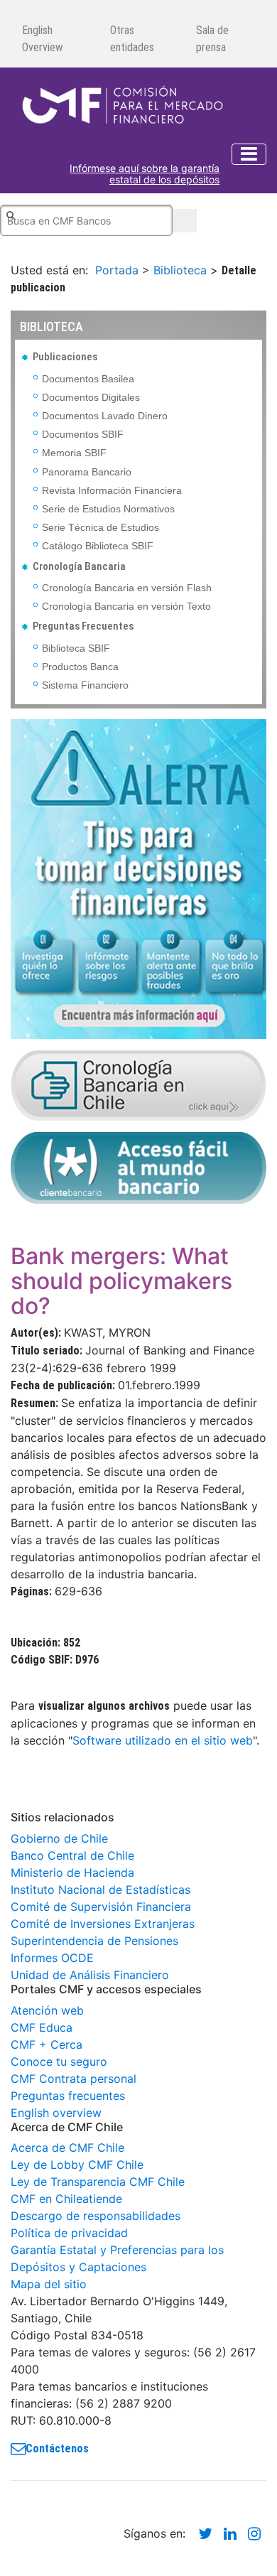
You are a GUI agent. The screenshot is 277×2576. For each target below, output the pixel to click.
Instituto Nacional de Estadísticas (101, 1890)
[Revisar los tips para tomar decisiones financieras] (138, 878)
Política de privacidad (69, 2233)
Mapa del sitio (49, 2284)
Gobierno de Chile (59, 1838)
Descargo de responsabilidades (96, 2216)
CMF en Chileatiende (66, 2199)
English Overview (42, 39)
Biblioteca (180, 270)
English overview (56, 2113)
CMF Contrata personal (74, 2079)
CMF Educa (42, 2027)
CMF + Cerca (47, 2044)
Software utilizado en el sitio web (163, 1740)
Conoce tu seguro (59, 2062)
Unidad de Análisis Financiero (90, 1975)
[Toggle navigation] (249, 154)
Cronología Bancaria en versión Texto (126, 606)
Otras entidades (132, 39)
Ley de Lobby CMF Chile (77, 2165)
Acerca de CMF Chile (67, 2147)
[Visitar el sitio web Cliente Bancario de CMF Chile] (138, 1167)
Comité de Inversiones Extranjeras (103, 1924)
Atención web (47, 2010)
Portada (117, 270)
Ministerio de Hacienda (72, 1872)
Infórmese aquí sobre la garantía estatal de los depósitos (145, 174)
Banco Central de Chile (72, 1855)
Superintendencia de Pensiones (94, 1941)
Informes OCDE (52, 1958)
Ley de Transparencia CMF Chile (98, 2182)
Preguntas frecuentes (68, 2096)
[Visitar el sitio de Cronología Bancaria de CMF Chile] (138, 1084)
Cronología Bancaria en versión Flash (127, 588)
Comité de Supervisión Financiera (101, 1907)
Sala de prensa (212, 39)
